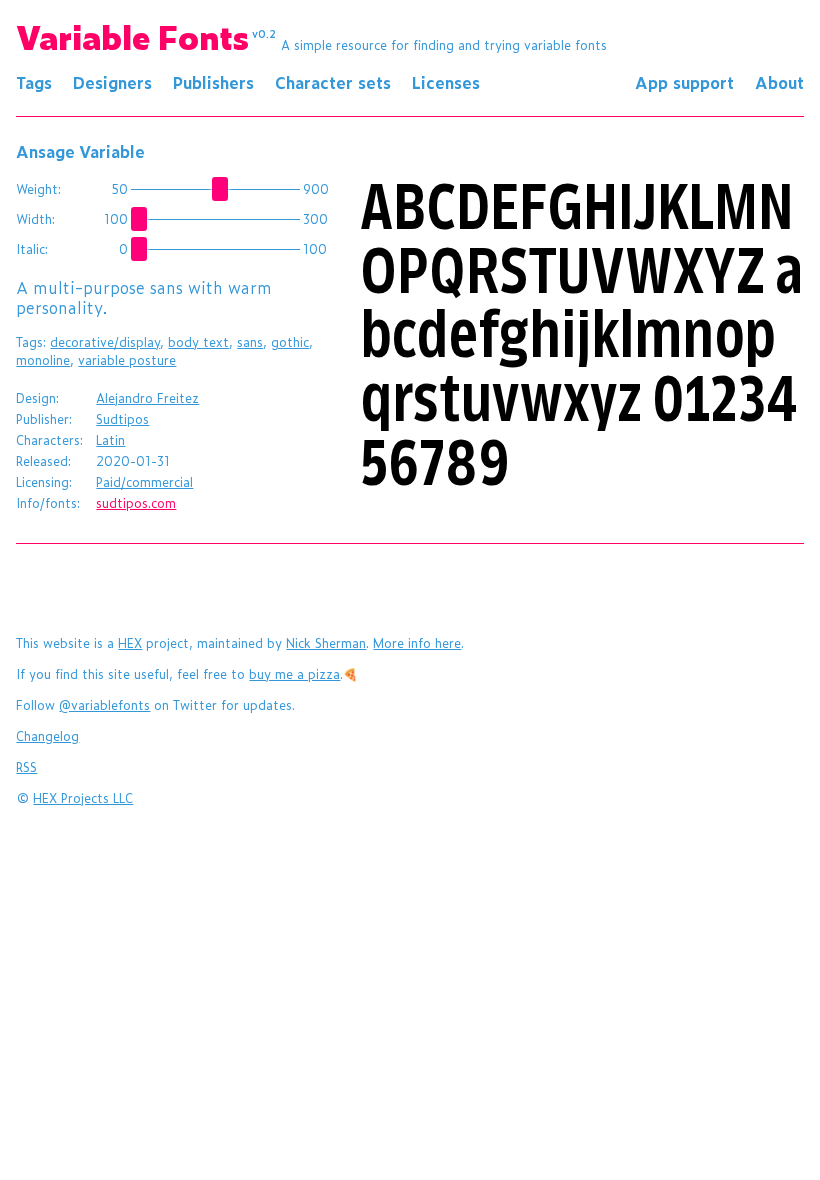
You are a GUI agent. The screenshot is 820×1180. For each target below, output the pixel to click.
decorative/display (105, 342)
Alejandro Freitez (147, 398)
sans (250, 342)
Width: (35, 219)
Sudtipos (122, 419)
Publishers (213, 82)
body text (198, 342)
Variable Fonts (146, 36)
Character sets (333, 82)
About (779, 82)
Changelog (47, 736)
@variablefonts (104, 705)
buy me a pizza (294, 674)
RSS (26, 767)
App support (684, 82)
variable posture (127, 360)
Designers (112, 82)
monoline (43, 360)
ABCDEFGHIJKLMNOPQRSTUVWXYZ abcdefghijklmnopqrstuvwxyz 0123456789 (581, 336)
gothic (290, 342)
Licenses (446, 82)
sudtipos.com (136, 503)
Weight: (38, 189)
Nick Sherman (326, 643)
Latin (110, 440)
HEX (130, 643)
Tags (34, 82)
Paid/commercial (144, 482)
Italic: (32, 249)
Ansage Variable (80, 151)
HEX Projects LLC (83, 798)
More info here (417, 643)
